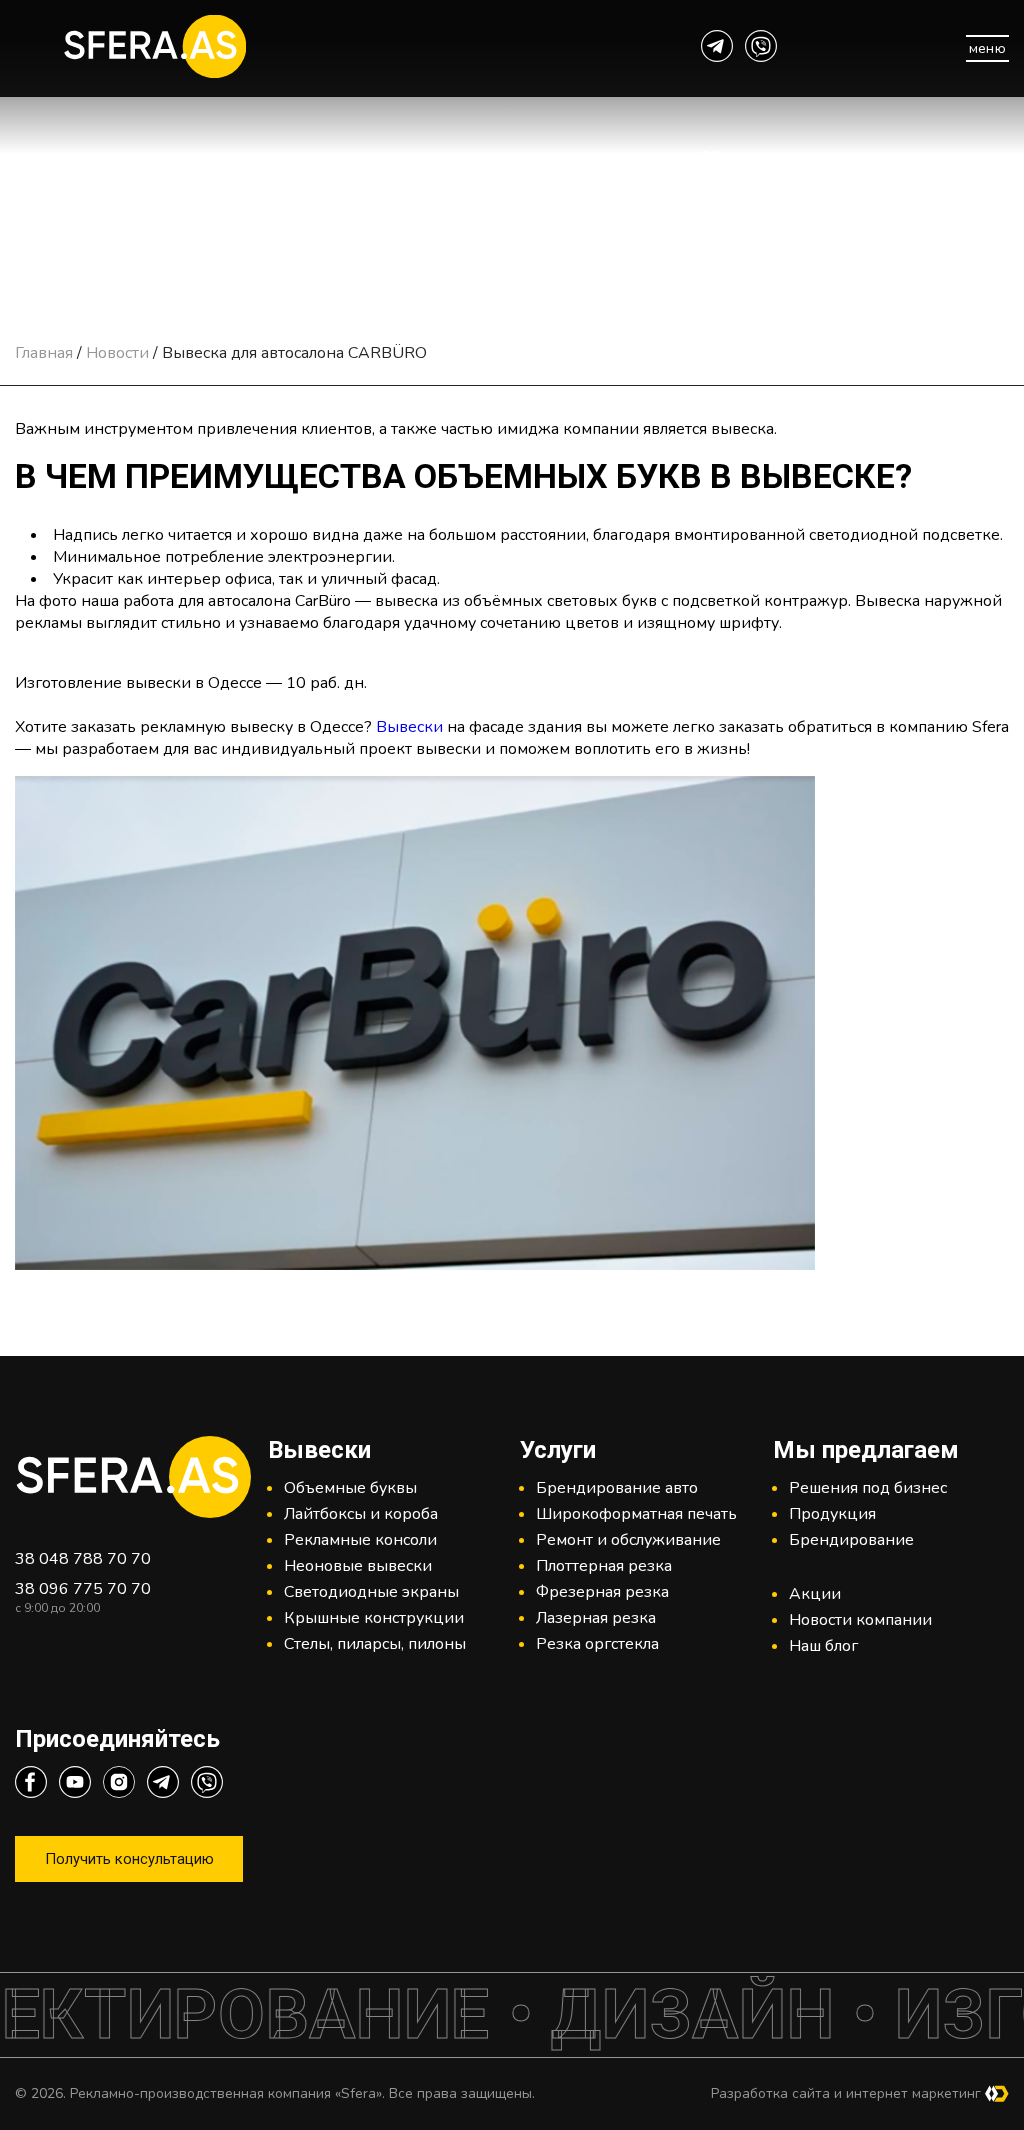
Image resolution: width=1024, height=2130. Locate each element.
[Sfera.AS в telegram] (717, 49)
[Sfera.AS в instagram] (119, 1785)
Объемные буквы (350, 1488)
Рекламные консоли (360, 1540)
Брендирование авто (617, 1488)
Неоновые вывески (358, 1566)
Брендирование (851, 1540)
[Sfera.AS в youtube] (75, 1785)
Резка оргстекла (597, 1644)
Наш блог (823, 1646)
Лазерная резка (596, 1618)
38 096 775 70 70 (83, 1589)
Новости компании (860, 1620)
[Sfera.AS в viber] (761, 49)
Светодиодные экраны (371, 1592)
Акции (815, 1594)
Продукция (832, 1514)
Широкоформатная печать (636, 1514)
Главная (44, 353)
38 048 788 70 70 (83, 1559)
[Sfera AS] (237, 49)
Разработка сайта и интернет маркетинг (846, 2093)
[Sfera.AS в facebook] (31, 1785)
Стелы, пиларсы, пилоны (375, 1644)
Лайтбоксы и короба (361, 1514)
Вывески (409, 727)
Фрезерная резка (602, 1592)
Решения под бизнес (868, 1488)
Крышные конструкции (374, 1618)
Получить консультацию (129, 1859)
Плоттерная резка (604, 1566)
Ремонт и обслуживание (628, 1540)
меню (988, 48)
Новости (117, 353)
